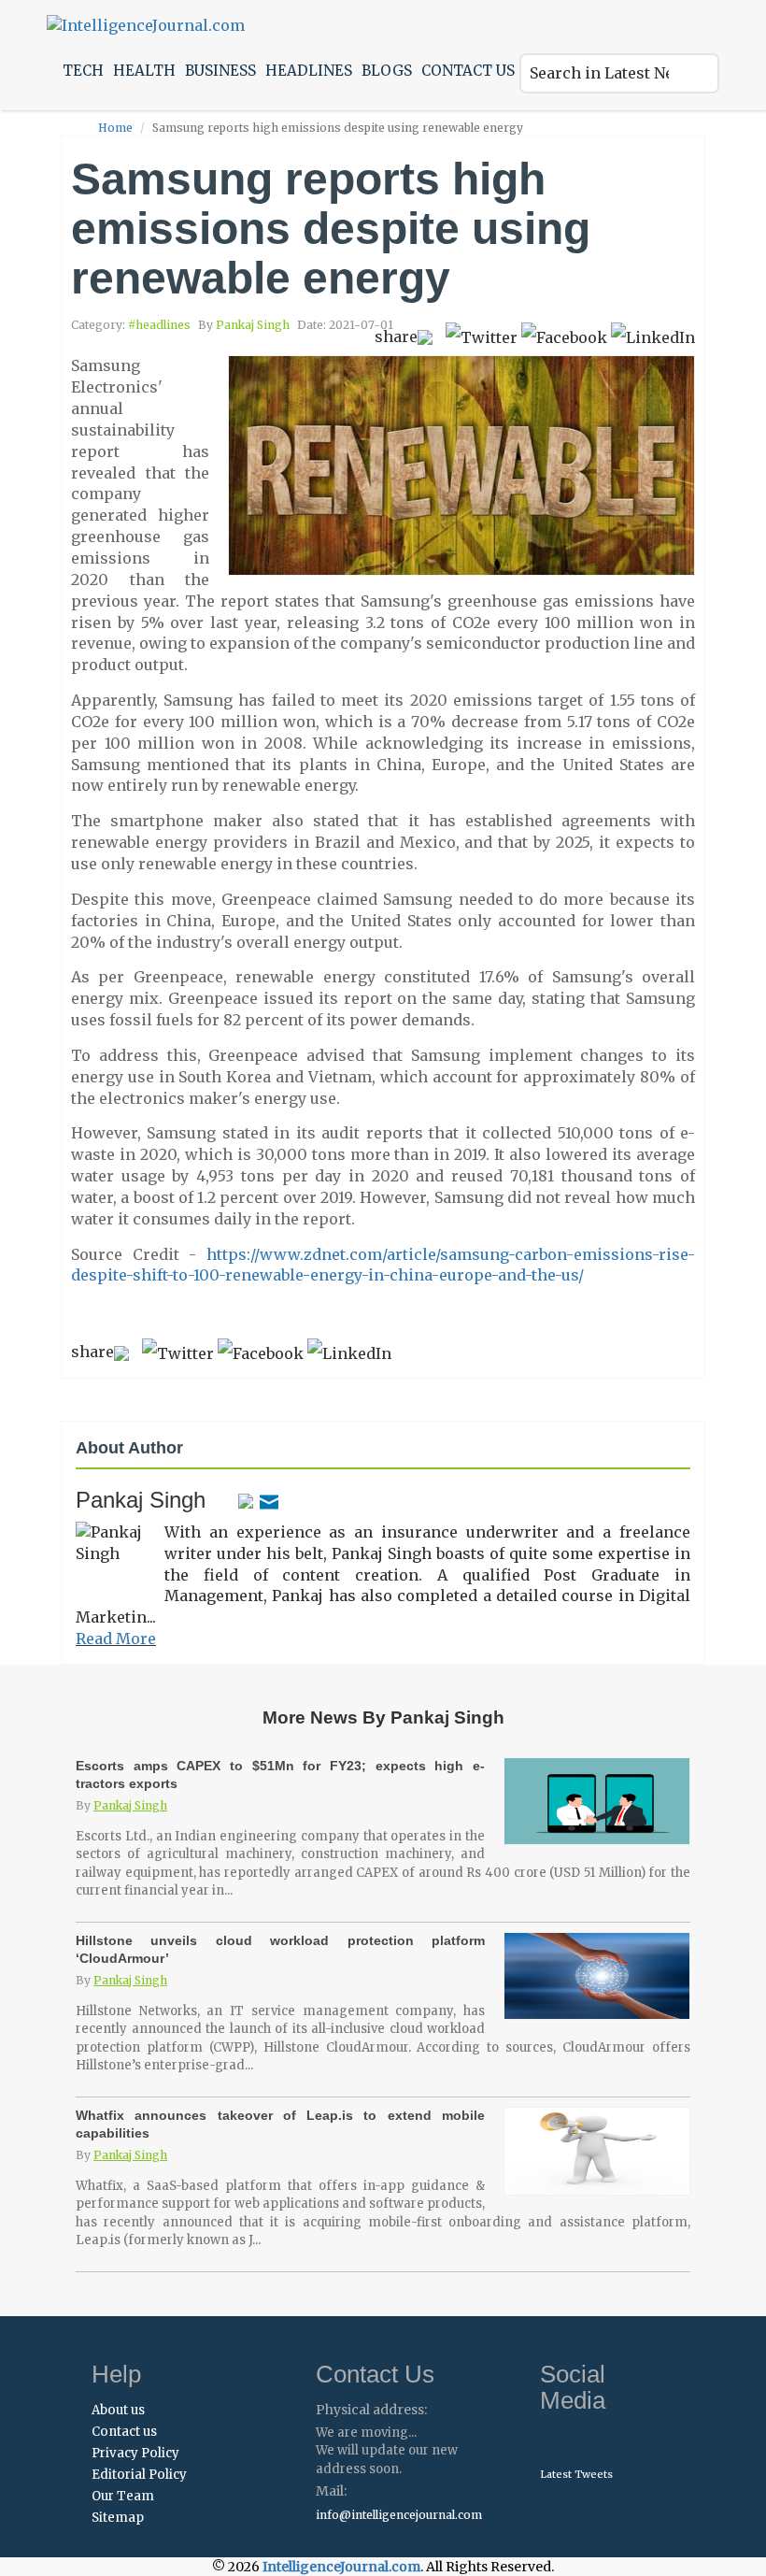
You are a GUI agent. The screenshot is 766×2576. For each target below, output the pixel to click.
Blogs (387, 71)
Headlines (309, 71)
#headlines (159, 325)
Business (220, 71)
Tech (83, 71)
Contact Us (468, 71)
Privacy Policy (135, 2453)
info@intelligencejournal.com (399, 2515)
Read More (116, 1639)
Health (144, 71)
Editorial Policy (139, 2475)
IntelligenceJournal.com (341, 2567)
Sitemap (118, 2518)
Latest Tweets (576, 2474)
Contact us (124, 2432)
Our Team (123, 2496)
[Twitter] (246, 1500)
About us (118, 2410)
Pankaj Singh (253, 325)
